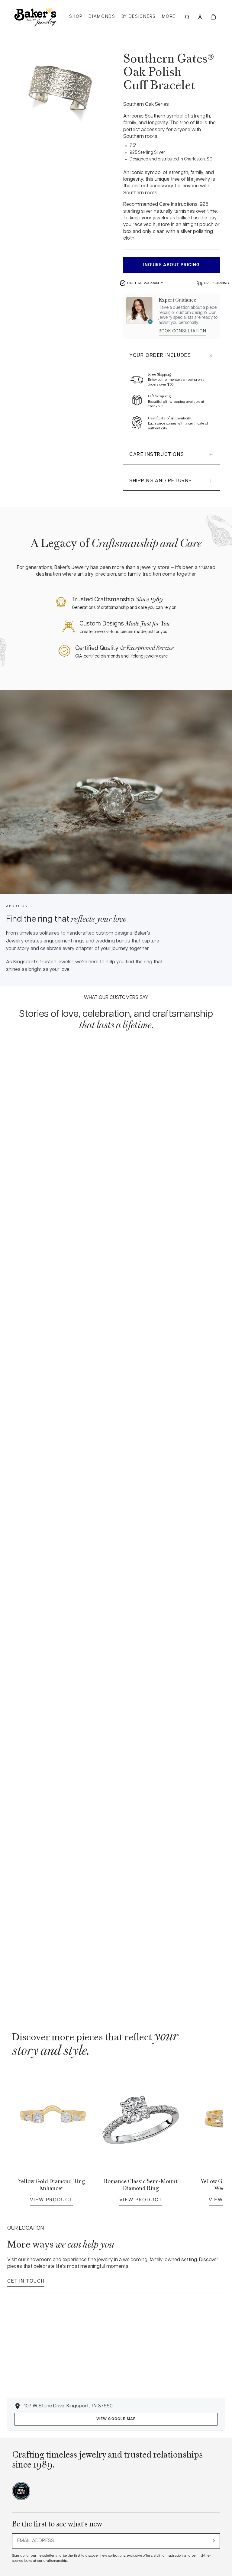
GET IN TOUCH (26, 2281)
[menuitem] (169, 17)
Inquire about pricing (171, 265)
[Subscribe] (212, 2541)
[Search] (187, 17)
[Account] (200, 17)
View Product (51, 2199)
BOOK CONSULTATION (182, 331)
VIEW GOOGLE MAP (116, 2419)
